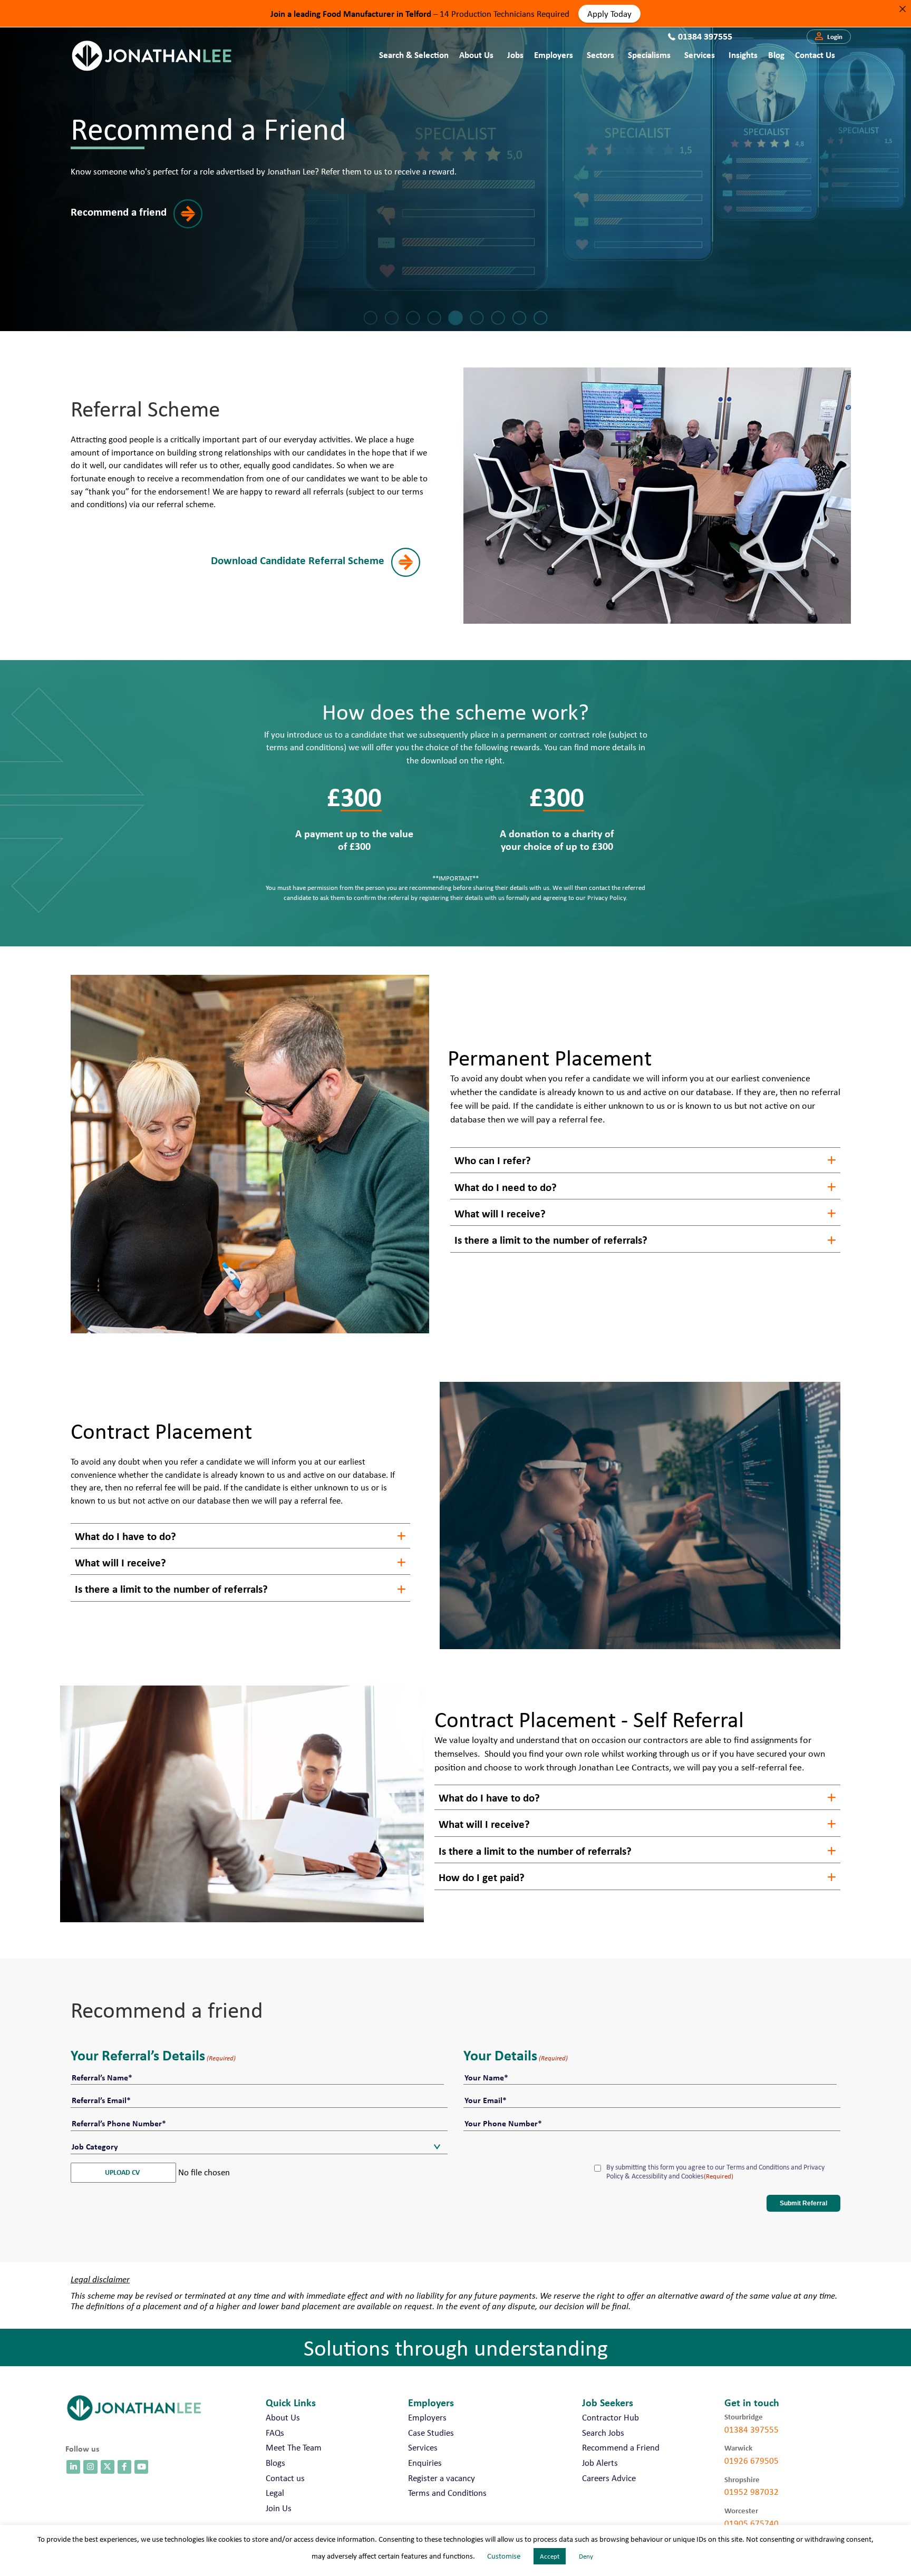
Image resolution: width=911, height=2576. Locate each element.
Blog (776, 55)
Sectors (600, 55)
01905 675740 (752, 2523)
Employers (554, 55)
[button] (829, 37)
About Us (476, 55)
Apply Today (609, 13)
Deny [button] (586, 2556)
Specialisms (649, 55)
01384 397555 (752, 2429)
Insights (743, 55)
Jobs (515, 55)
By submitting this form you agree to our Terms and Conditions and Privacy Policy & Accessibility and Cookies (715, 2172)
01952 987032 (752, 2492)
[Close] (902, 9)
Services (700, 55)
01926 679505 (752, 2461)
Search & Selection (414, 55)
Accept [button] (550, 2556)
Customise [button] (504, 2556)
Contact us (815, 55)
